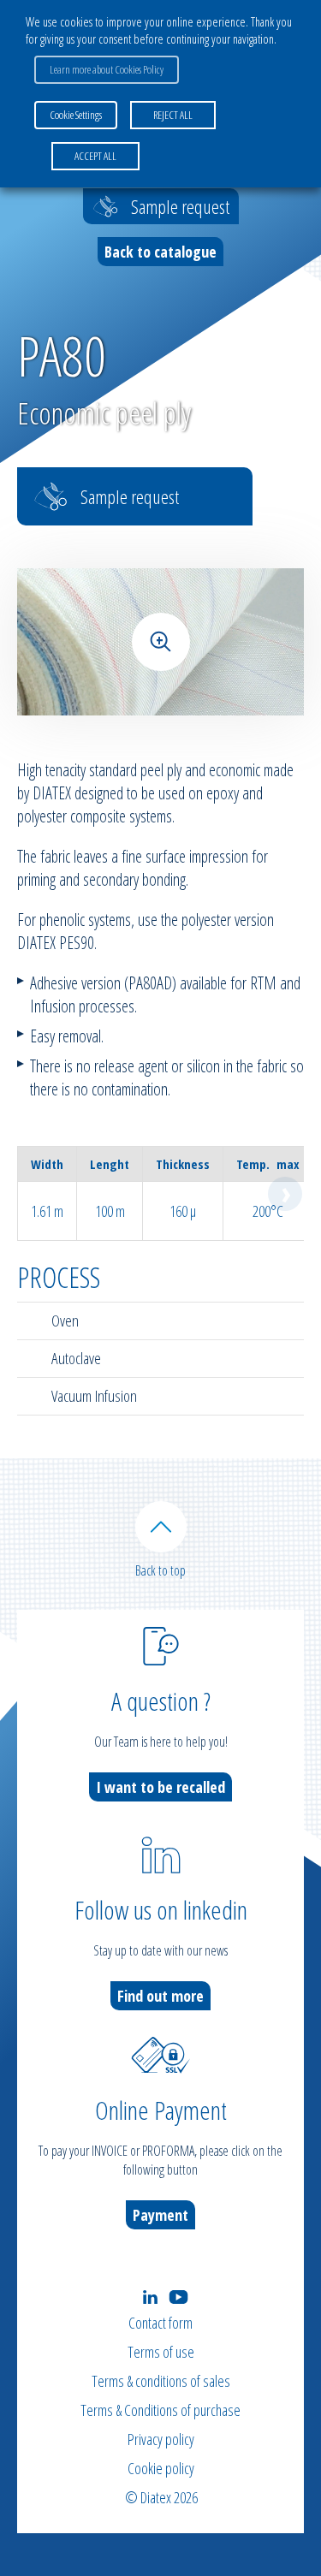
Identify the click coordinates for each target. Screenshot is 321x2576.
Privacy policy (161, 2439)
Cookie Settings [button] (76, 115)
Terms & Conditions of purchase (160, 2410)
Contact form (160, 2323)
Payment (160, 2215)
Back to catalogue (160, 252)
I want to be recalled (160, 1787)
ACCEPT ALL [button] (95, 156)
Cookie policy (161, 2468)
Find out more (160, 1996)
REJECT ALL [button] (173, 115)
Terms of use (161, 2352)
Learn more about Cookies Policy (107, 69)
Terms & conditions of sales (161, 2381)
